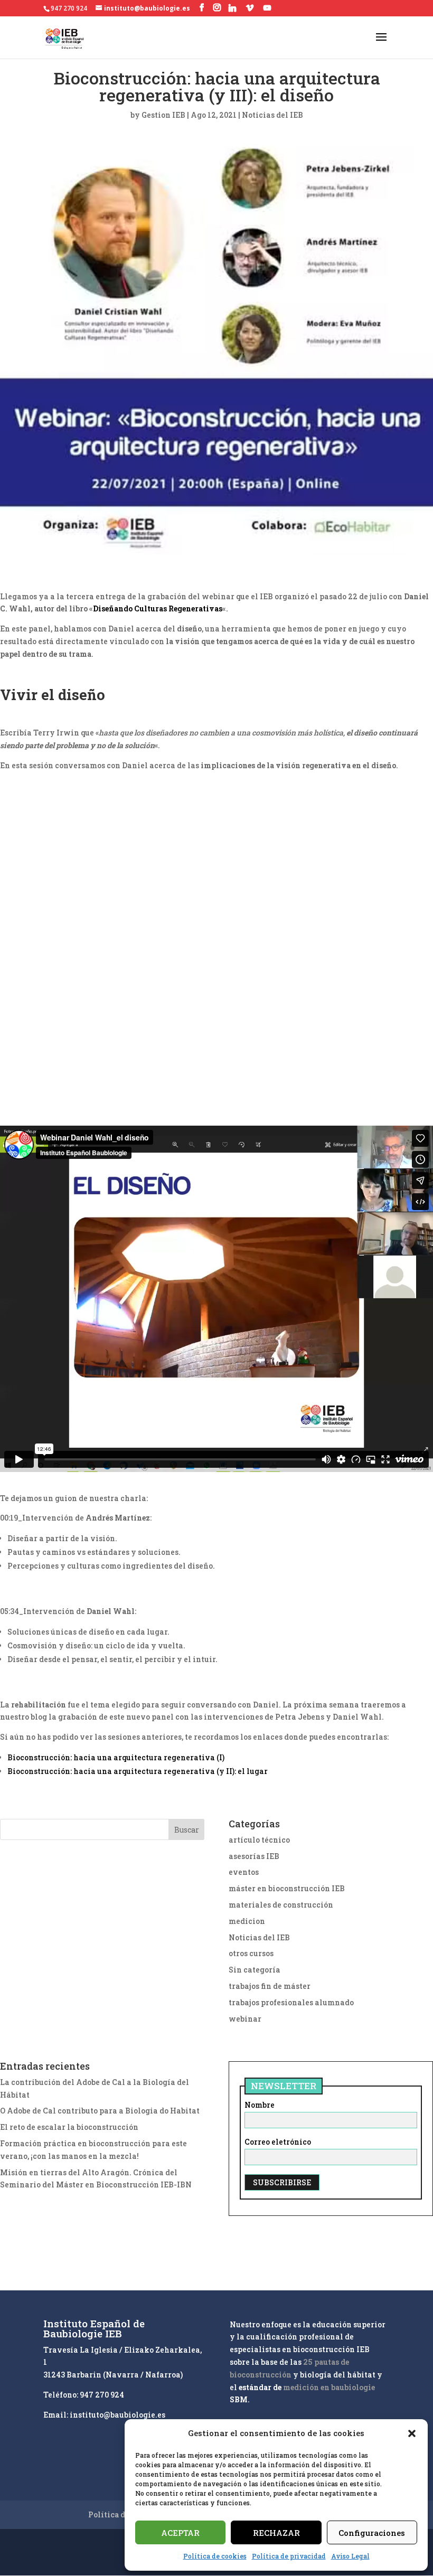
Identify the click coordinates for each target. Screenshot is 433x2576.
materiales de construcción (281, 1905)
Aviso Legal (350, 2556)
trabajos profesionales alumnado (291, 2002)
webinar (245, 2019)
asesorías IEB (254, 1856)
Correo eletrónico (278, 2142)
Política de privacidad (289, 2556)
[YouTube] (267, 8)
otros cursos (251, 1953)
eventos (244, 1872)
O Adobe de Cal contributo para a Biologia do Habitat (100, 2111)
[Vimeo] (250, 8)
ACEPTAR (180, 2533)
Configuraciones (372, 2533)
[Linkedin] (232, 8)
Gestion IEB (163, 115)
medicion (247, 1921)
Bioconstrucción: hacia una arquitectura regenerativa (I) (116, 1757)
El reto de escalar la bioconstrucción (69, 2127)
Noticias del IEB (272, 115)
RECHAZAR (276, 2533)
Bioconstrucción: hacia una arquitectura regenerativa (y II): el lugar (138, 1771)
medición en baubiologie (329, 2387)
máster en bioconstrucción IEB (287, 1888)
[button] (412, 2433)
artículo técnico (259, 1840)
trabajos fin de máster (270, 1986)
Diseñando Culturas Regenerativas (158, 608)
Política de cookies (215, 2556)
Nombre (260, 2105)
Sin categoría (255, 1970)
